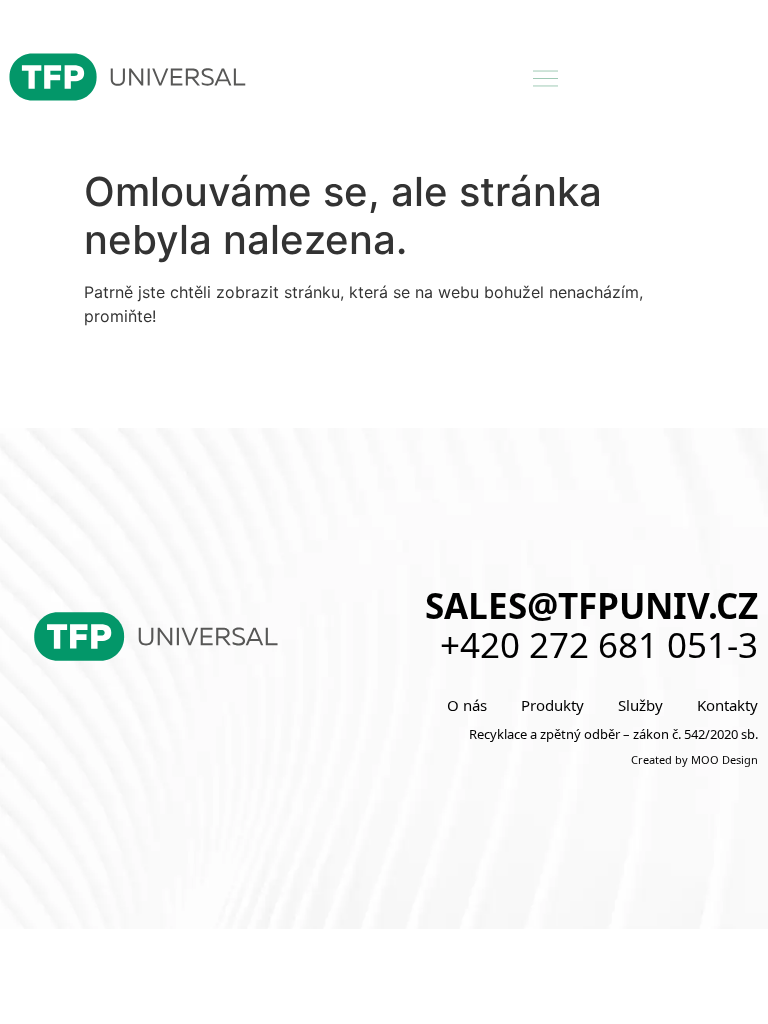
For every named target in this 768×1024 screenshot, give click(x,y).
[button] (546, 79)
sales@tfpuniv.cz (591, 605)
